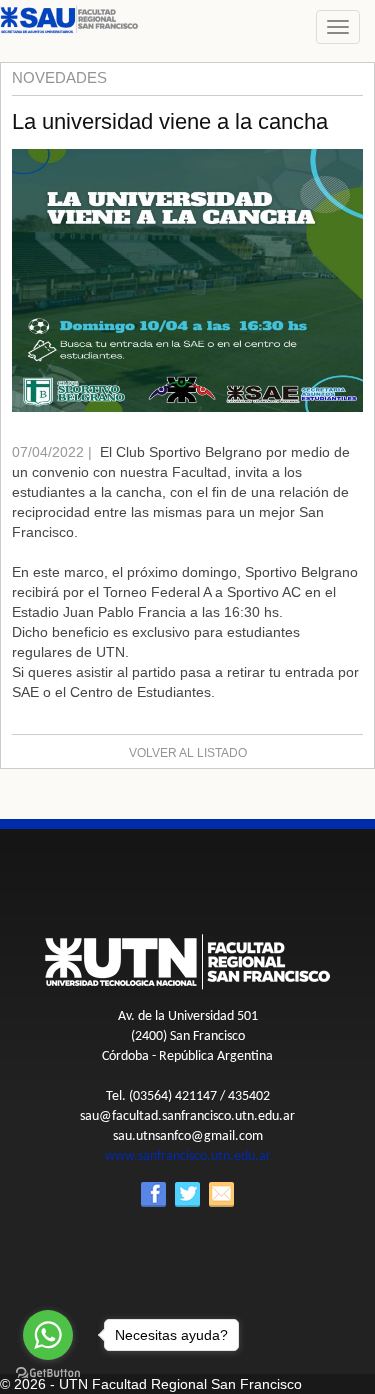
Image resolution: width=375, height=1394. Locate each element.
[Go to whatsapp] (48, 1335)
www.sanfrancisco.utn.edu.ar (188, 1156)
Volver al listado (188, 753)
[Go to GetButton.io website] (48, 1373)
